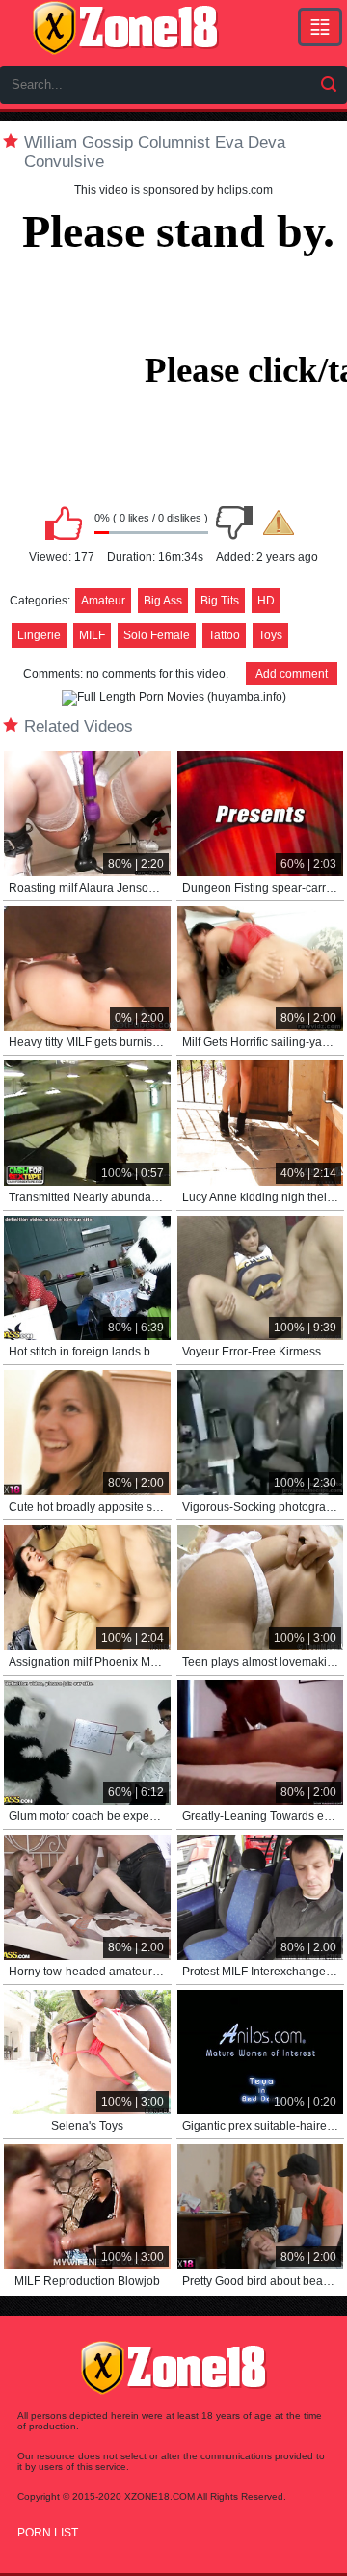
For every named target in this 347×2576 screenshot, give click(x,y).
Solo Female (157, 635)
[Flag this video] (279, 523)
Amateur (103, 601)
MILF (92, 635)
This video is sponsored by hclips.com (173, 190)
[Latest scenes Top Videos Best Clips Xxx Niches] (320, 27)
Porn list (48, 2533)
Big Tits (220, 601)
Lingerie (39, 635)
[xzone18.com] (125, 28)
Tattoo (224, 635)
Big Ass (163, 601)
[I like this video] (64, 523)
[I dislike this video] (234, 523)
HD (266, 601)
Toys (270, 635)
